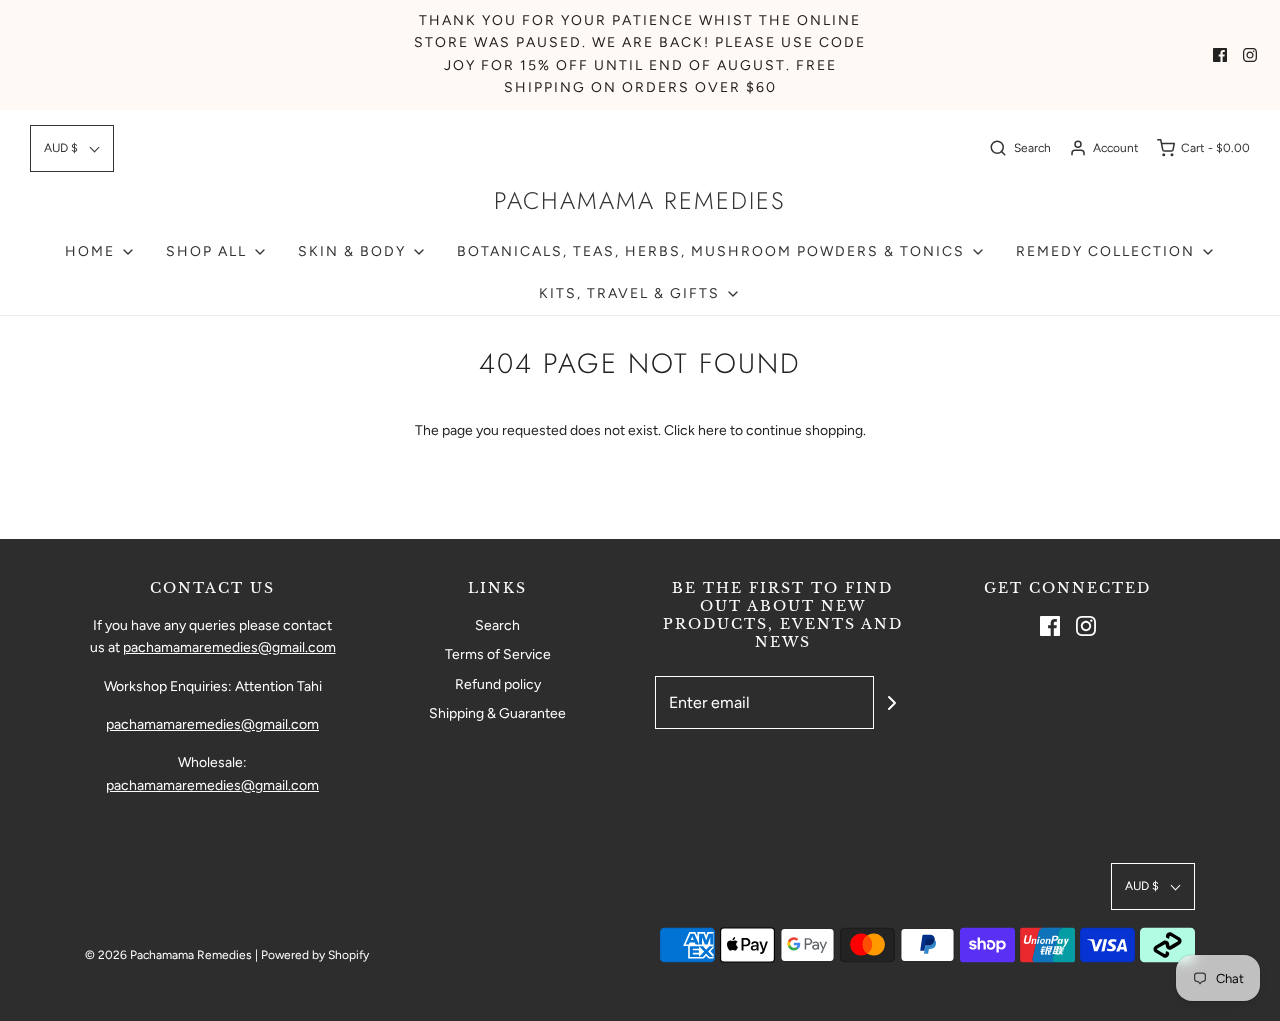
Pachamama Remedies (640, 201)
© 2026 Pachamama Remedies (168, 955)
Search (497, 625)
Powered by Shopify (315, 955)
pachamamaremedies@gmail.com (229, 647)
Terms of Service (498, 654)
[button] (72, 148)
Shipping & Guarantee (497, 713)
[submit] (892, 703)
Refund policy (498, 684)
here (712, 430)
